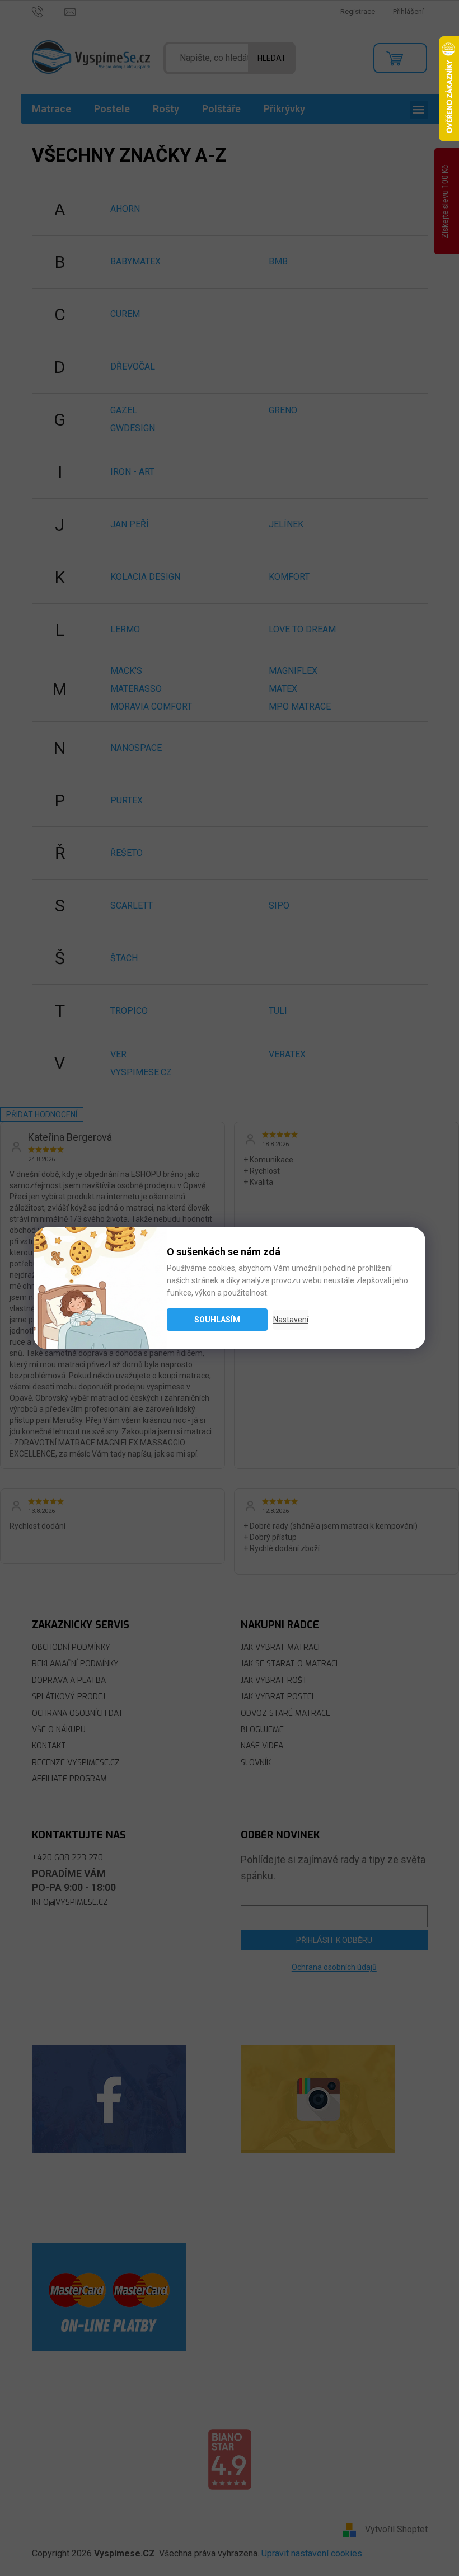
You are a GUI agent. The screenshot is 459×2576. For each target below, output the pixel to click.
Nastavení (291, 1320)
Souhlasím (217, 1320)
